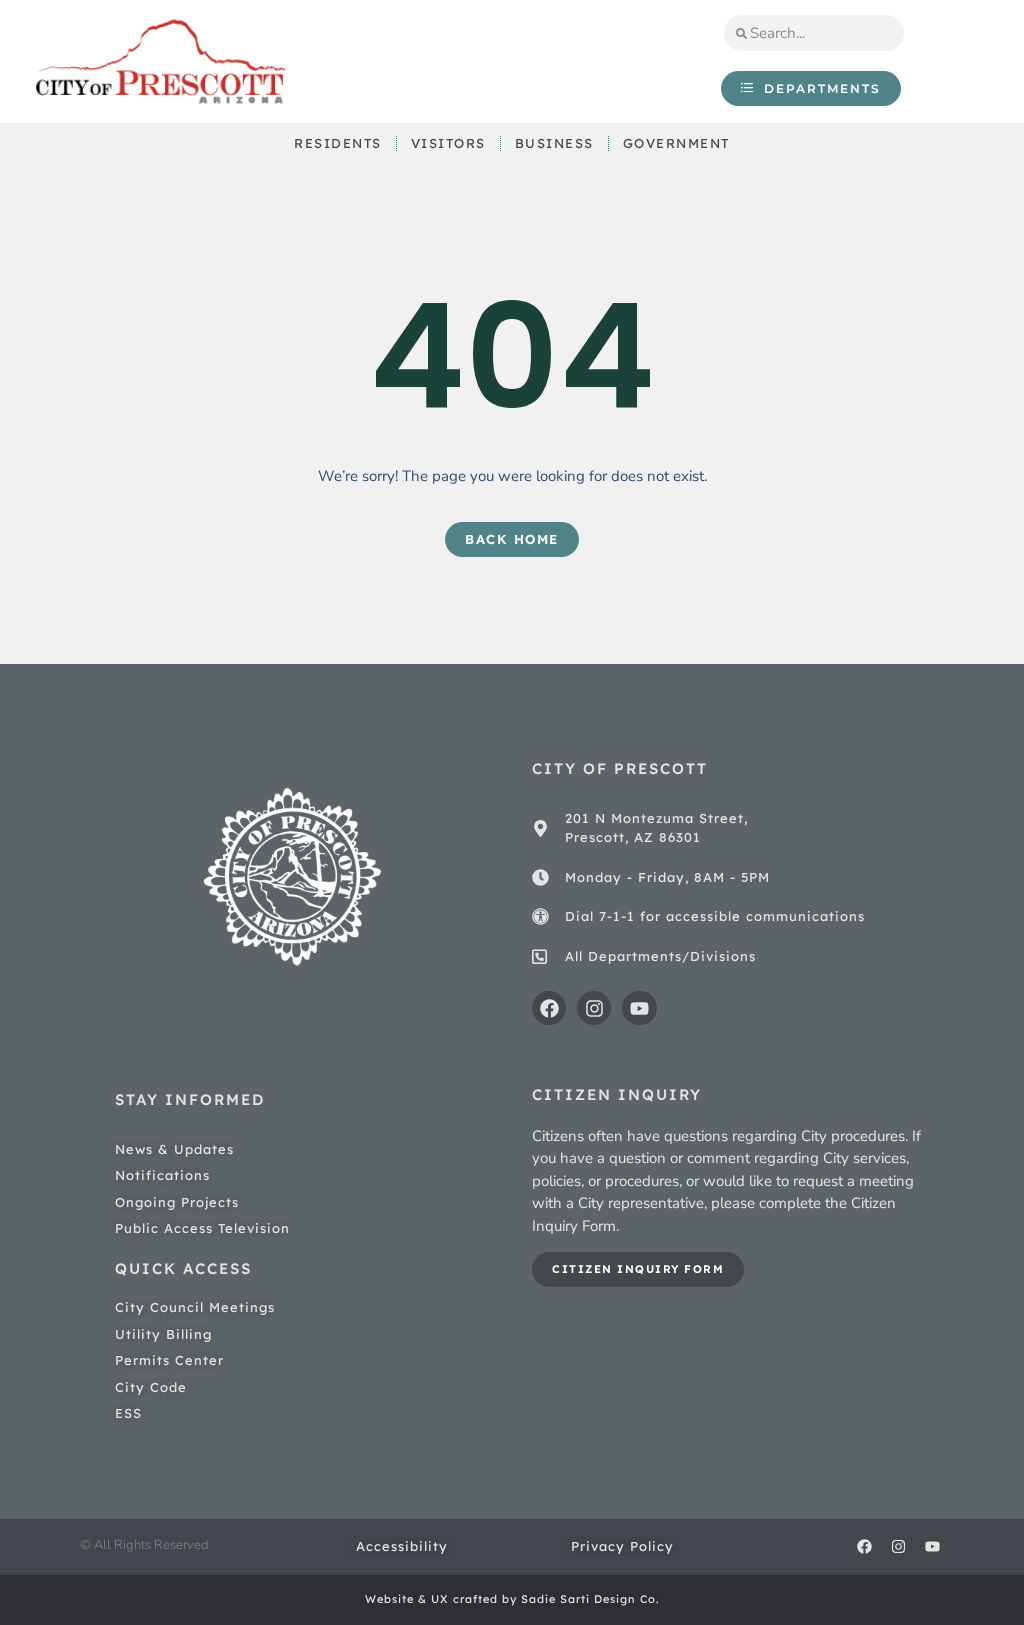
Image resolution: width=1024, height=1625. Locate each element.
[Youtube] (639, 1008)
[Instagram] (594, 1008)
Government (676, 143)
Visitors (448, 143)
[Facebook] (549, 1008)
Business (554, 143)
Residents (338, 143)
